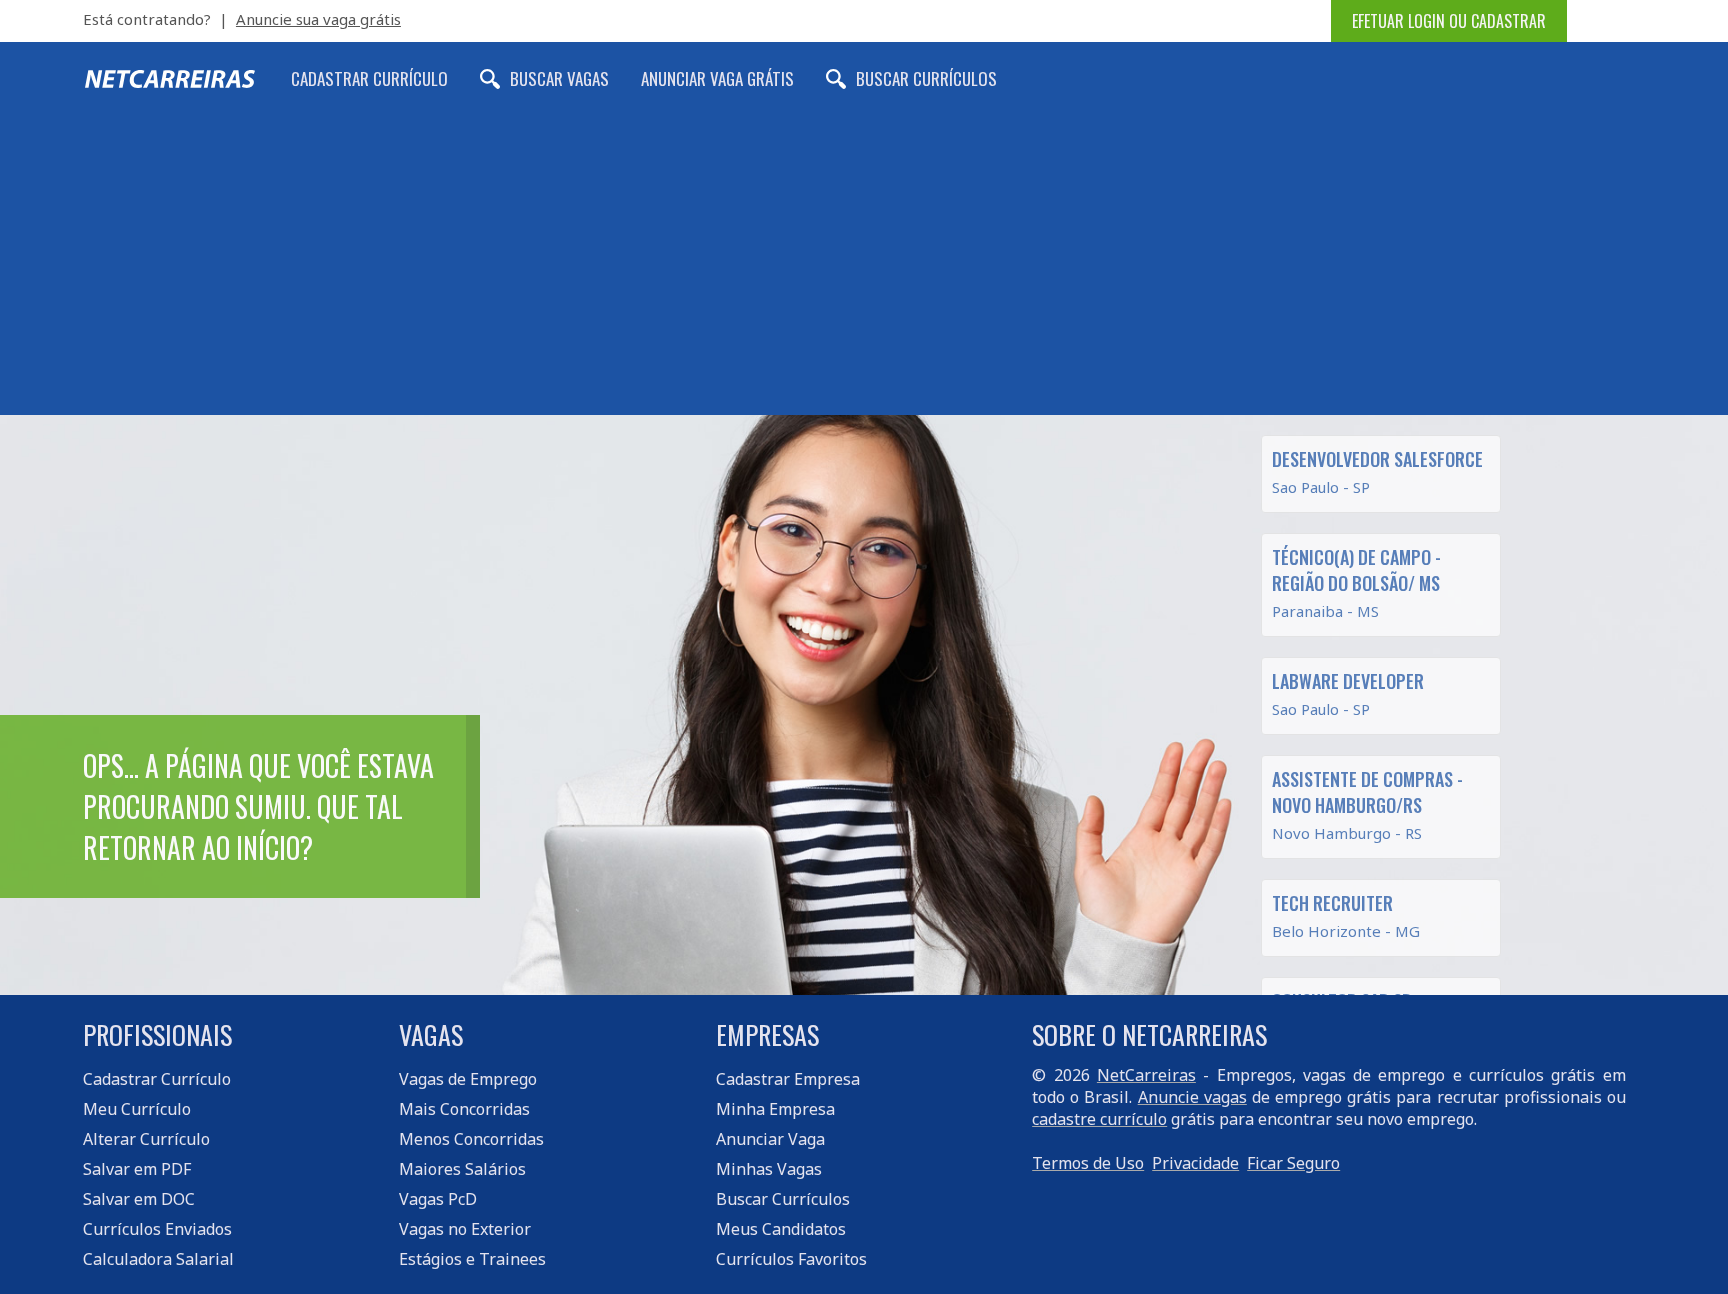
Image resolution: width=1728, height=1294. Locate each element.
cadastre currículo (1099, 1119)
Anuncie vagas (1192, 1097)
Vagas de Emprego (468, 1079)
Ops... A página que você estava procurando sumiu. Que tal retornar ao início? (258, 806)
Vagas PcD (438, 1199)
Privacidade (1195, 1163)
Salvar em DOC (139, 1199)
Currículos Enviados (157, 1229)
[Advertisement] (864, 265)
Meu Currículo (137, 1109)
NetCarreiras (1146, 1075)
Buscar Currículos (926, 78)
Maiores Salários (462, 1169)
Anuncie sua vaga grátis (318, 19)
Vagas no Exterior (465, 1229)
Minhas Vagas (769, 1169)
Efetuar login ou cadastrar (1449, 21)
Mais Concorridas (464, 1109)
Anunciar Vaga (770, 1139)
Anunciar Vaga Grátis (717, 78)
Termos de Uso (1088, 1163)
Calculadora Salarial (158, 1259)
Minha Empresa (775, 1109)
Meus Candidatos (781, 1229)
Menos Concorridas (471, 1139)
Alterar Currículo (146, 1139)
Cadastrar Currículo (369, 78)
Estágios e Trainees (472, 1259)
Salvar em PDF (137, 1169)
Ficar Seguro (1293, 1163)
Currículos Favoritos (791, 1259)
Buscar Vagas (559, 78)
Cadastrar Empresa (788, 1079)
